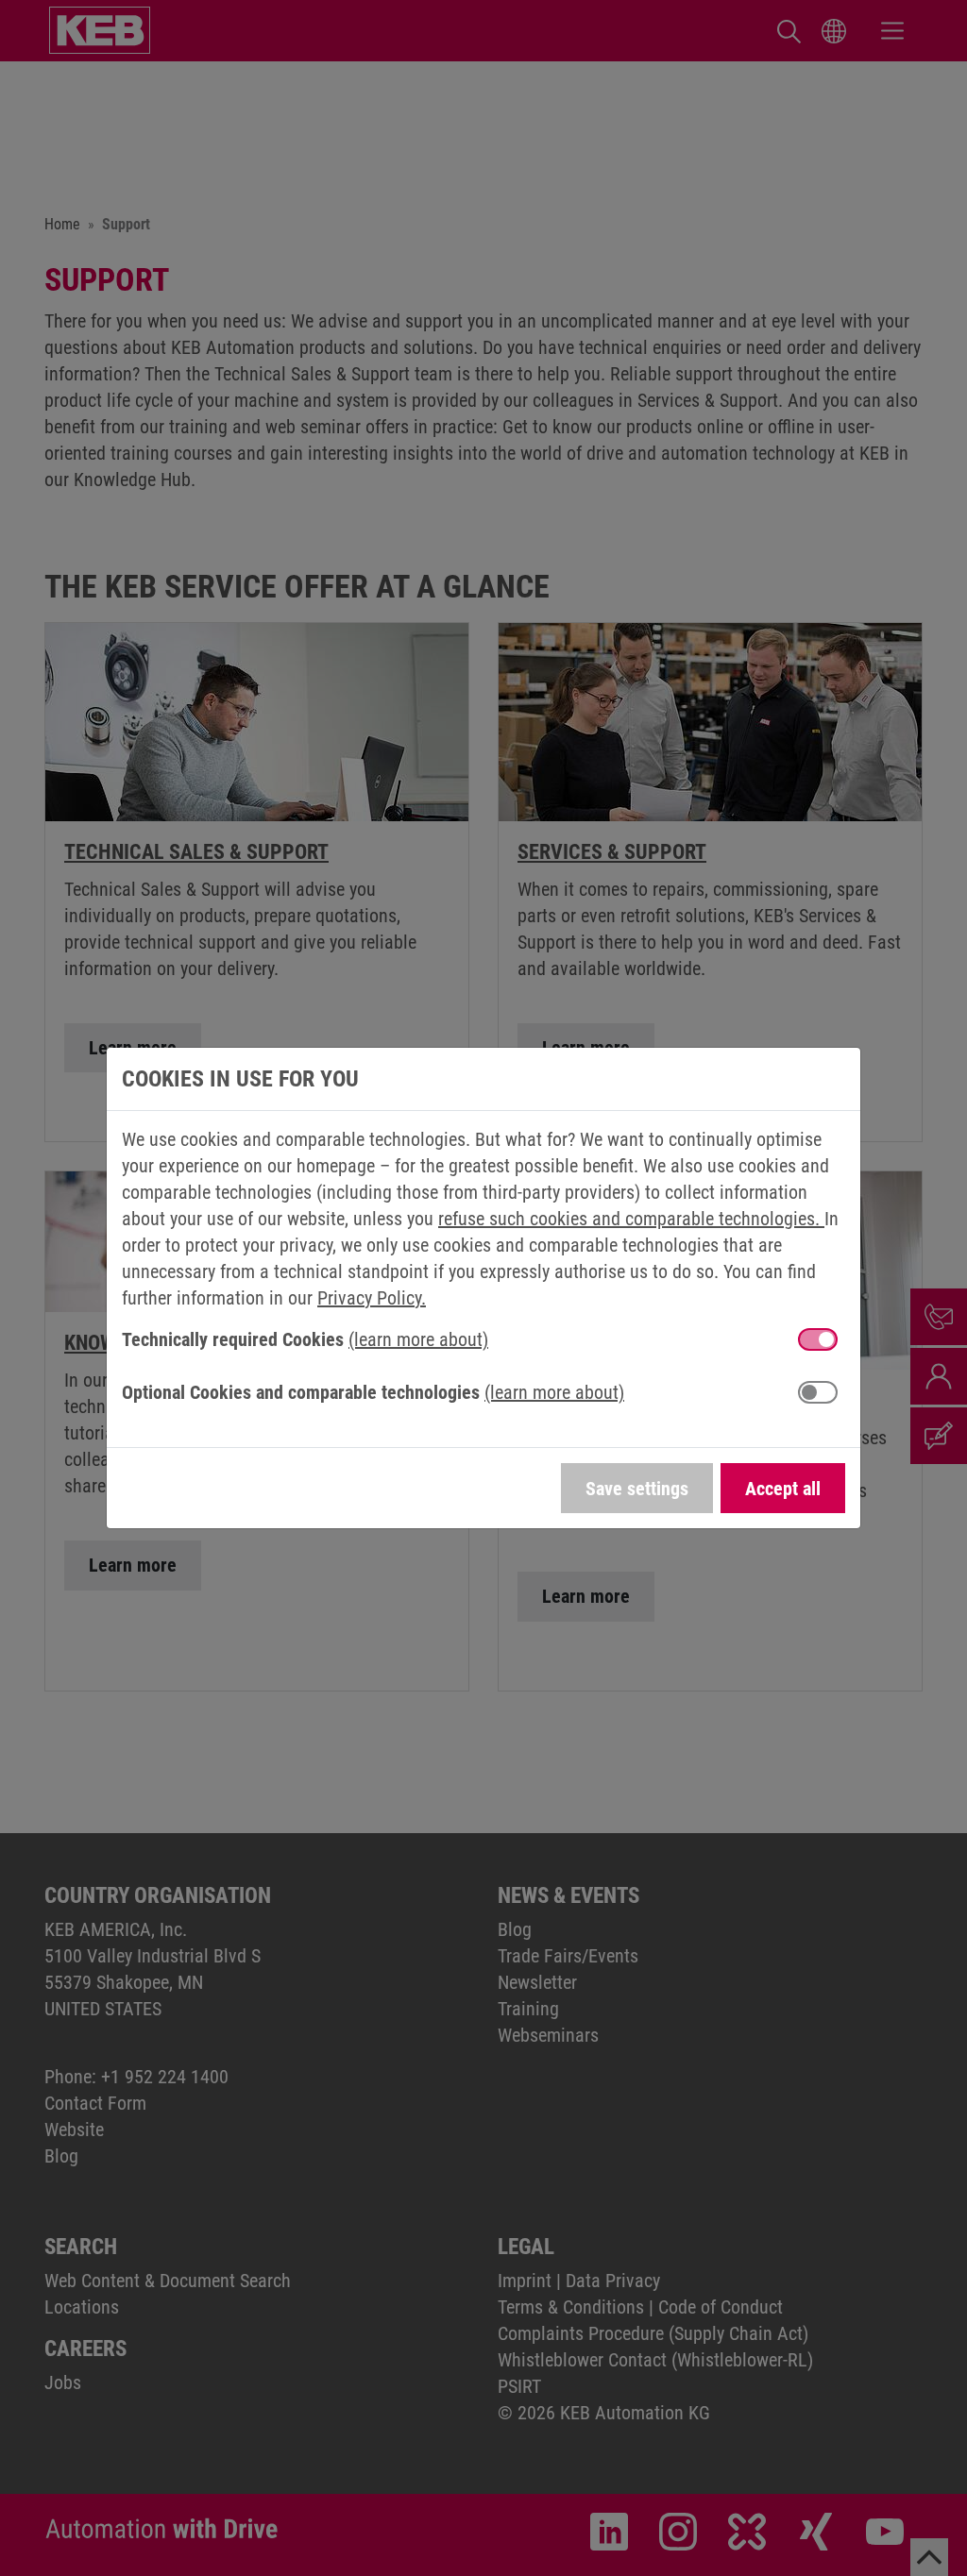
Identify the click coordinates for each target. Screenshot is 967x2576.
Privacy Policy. (372, 1298)
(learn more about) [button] (418, 1339)
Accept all (783, 1489)
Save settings (637, 1489)
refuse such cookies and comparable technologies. (631, 1219)
